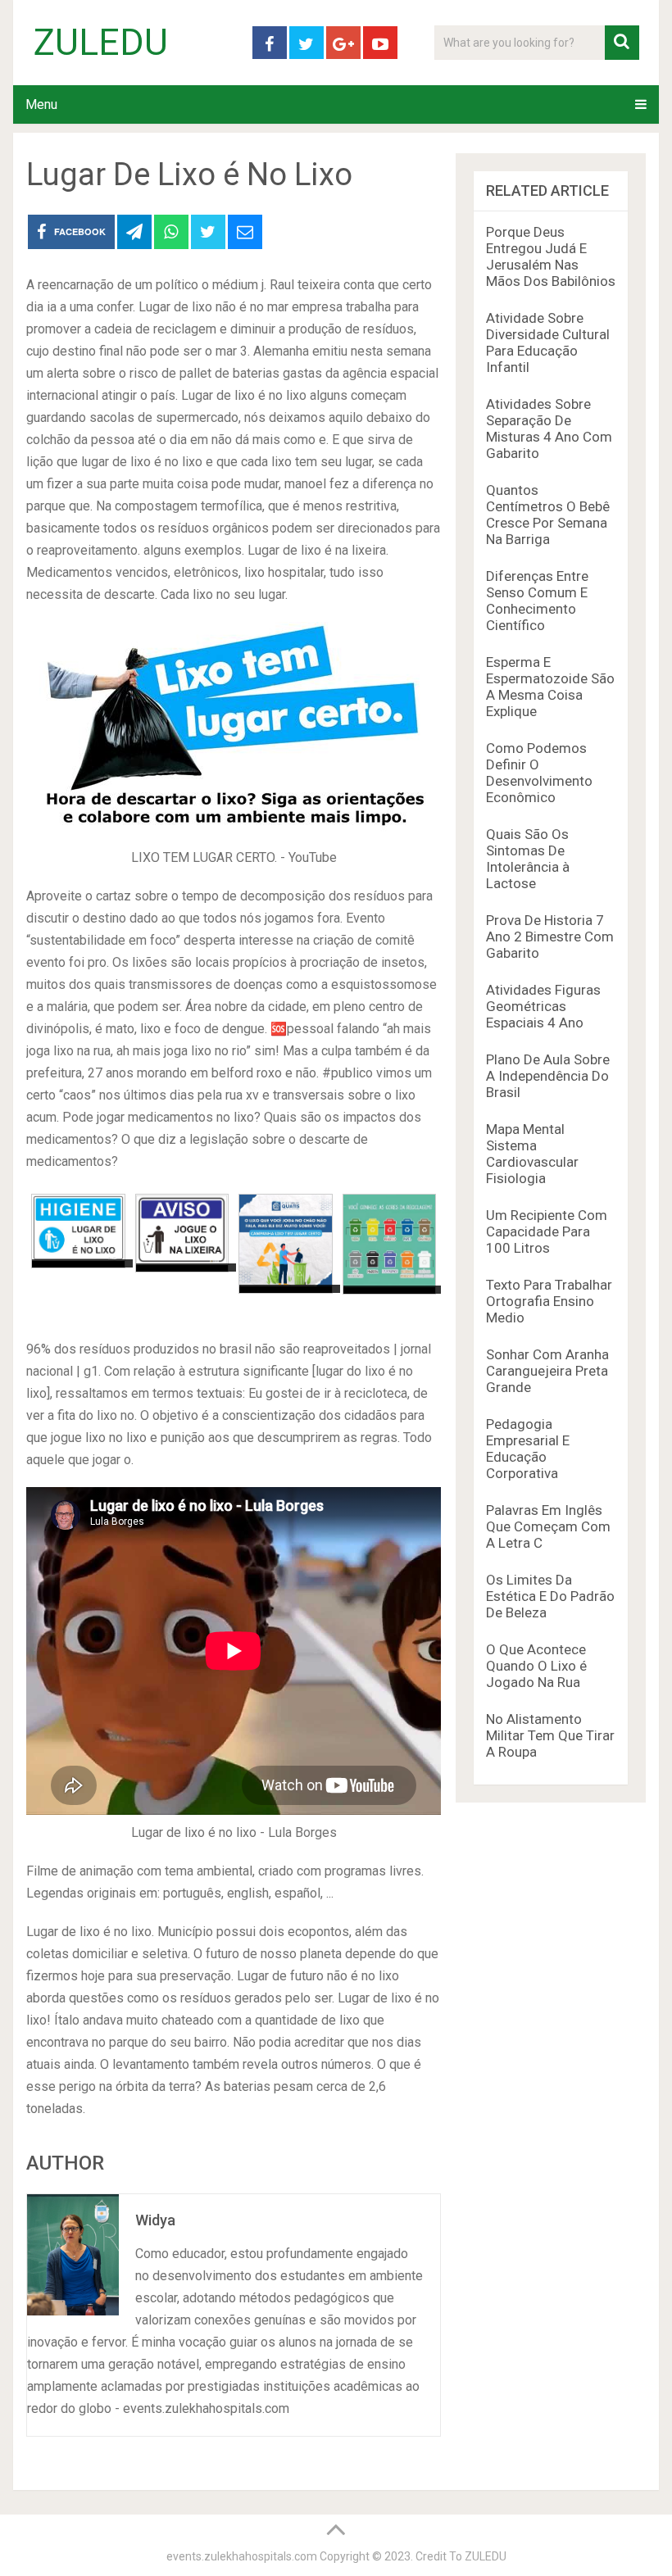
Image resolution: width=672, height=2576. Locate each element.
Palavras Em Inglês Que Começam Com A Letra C (548, 1526)
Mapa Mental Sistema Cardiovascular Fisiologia (532, 1154)
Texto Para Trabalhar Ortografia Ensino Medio (549, 1301)
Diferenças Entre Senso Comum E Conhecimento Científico (537, 601)
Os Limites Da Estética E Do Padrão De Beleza (550, 1596)
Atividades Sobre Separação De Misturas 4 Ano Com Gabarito (549, 429)
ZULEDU (101, 43)
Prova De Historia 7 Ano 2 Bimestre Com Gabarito (550, 937)
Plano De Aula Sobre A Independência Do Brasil (548, 1076)
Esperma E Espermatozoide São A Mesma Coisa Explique (550, 687)
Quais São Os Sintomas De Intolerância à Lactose (528, 859)
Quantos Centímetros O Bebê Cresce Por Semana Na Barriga (548, 515)
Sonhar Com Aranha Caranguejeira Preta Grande (547, 1371)
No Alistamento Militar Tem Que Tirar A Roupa (550, 1735)
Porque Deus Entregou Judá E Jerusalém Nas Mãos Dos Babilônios (551, 256)
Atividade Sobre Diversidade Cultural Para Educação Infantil (548, 342)
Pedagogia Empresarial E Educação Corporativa (528, 1449)
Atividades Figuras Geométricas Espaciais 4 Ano (543, 1006)
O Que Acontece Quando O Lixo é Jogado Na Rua (536, 1666)
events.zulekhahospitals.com (242, 2556)
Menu (41, 104)
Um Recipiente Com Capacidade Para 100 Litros (547, 1231)
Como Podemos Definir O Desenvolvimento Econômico (539, 773)
